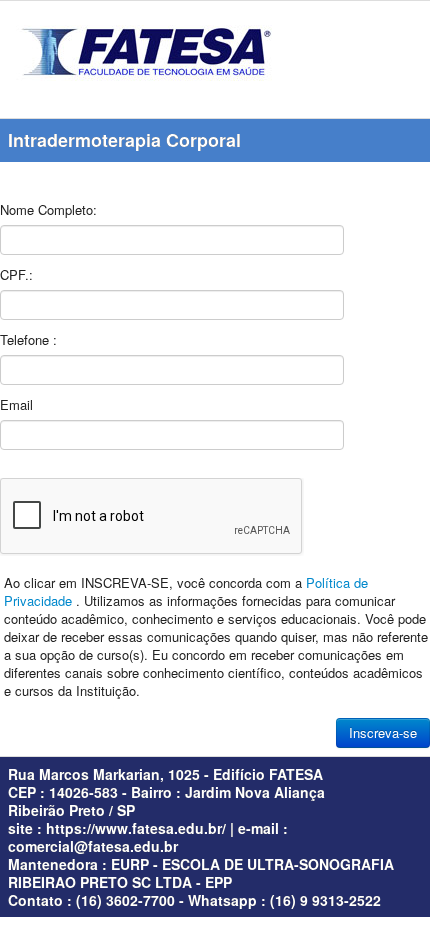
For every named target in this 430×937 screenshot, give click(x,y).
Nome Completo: (48, 209)
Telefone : (28, 339)
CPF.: (16, 274)
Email (16, 404)
